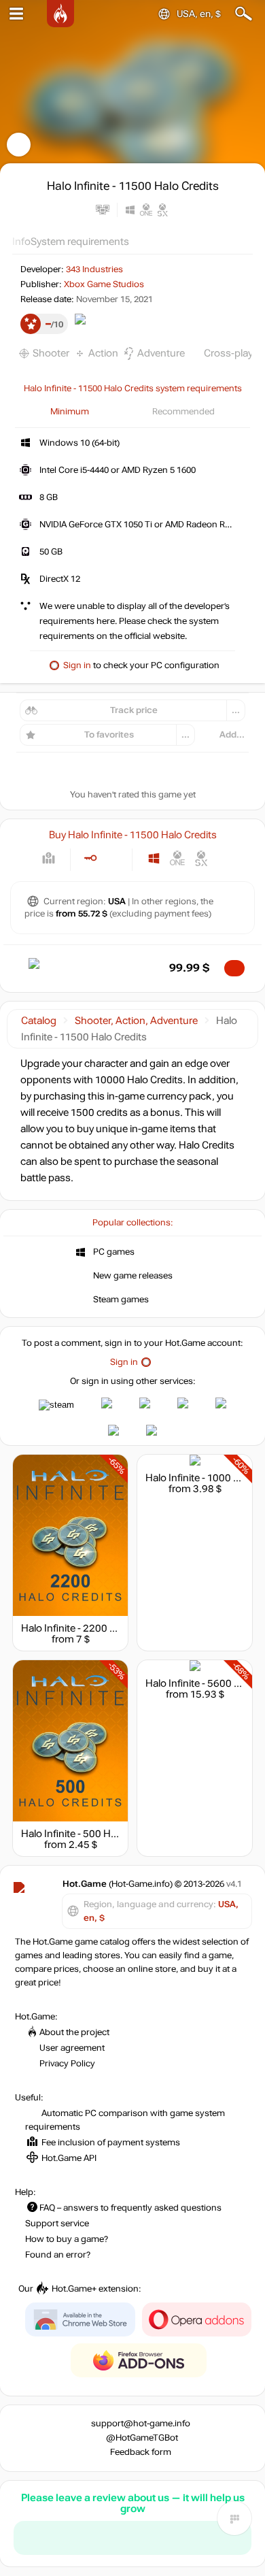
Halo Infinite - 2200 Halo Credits (93, 1628)
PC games (114, 1252)
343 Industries (94, 269)
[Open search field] (244, 14)
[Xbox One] (178, 858)
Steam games (121, 1300)
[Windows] (154, 858)
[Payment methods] (49, 858)
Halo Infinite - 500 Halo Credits (90, 1834)
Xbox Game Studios (104, 284)
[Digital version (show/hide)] (90, 858)
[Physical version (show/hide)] (112, 858)
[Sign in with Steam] (56, 1405)
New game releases (133, 1276)
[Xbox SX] (201, 858)
